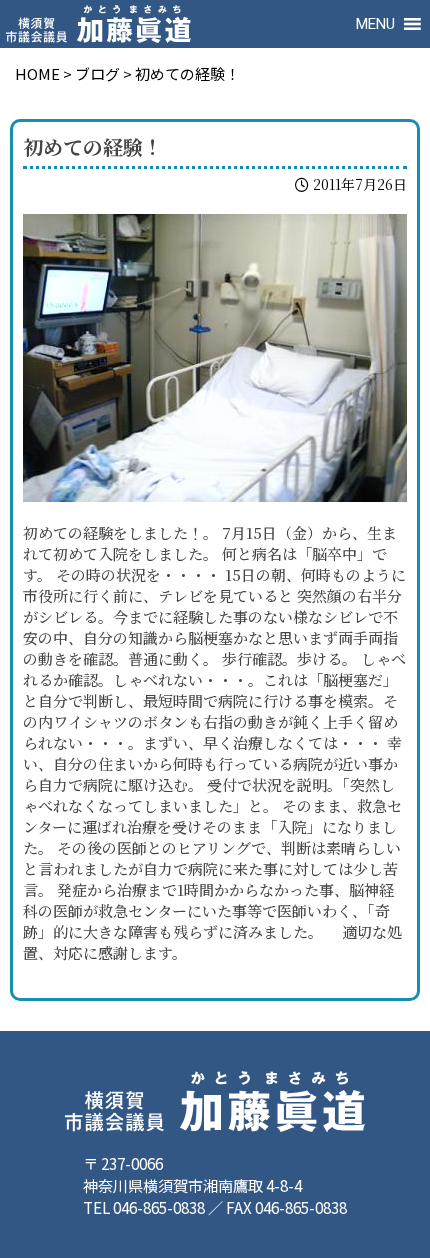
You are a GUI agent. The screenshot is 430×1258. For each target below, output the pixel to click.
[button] (375, 24)
